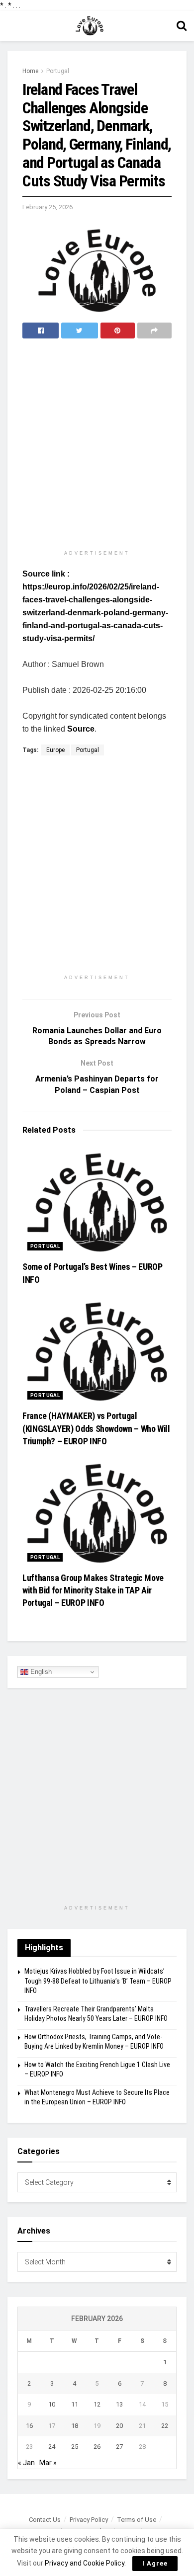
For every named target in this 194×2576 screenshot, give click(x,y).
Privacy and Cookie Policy (85, 2563)
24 (52, 2447)
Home (30, 71)
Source (81, 729)
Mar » (48, 2463)
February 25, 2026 (48, 207)
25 (75, 2447)
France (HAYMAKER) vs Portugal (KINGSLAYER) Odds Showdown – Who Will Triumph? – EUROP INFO (96, 1428)
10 (52, 2404)
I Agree (155, 2563)
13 (119, 2404)
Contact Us (45, 2520)
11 (75, 2404)
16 (29, 2426)
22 (165, 2426)
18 (75, 2426)
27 (119, 2447)
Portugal (58, 71)
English (40, 1672)
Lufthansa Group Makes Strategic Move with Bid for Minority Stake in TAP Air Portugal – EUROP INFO (93, 1590)
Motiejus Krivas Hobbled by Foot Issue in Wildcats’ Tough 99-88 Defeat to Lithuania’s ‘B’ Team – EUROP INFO (98, 1981)
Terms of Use (137, 2520)
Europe (55, 750)
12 (97, 2404)
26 (97, 2447)
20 (119, 2426)
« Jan (26, 2463)
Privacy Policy (89, 2520)
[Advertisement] (97, 445)
